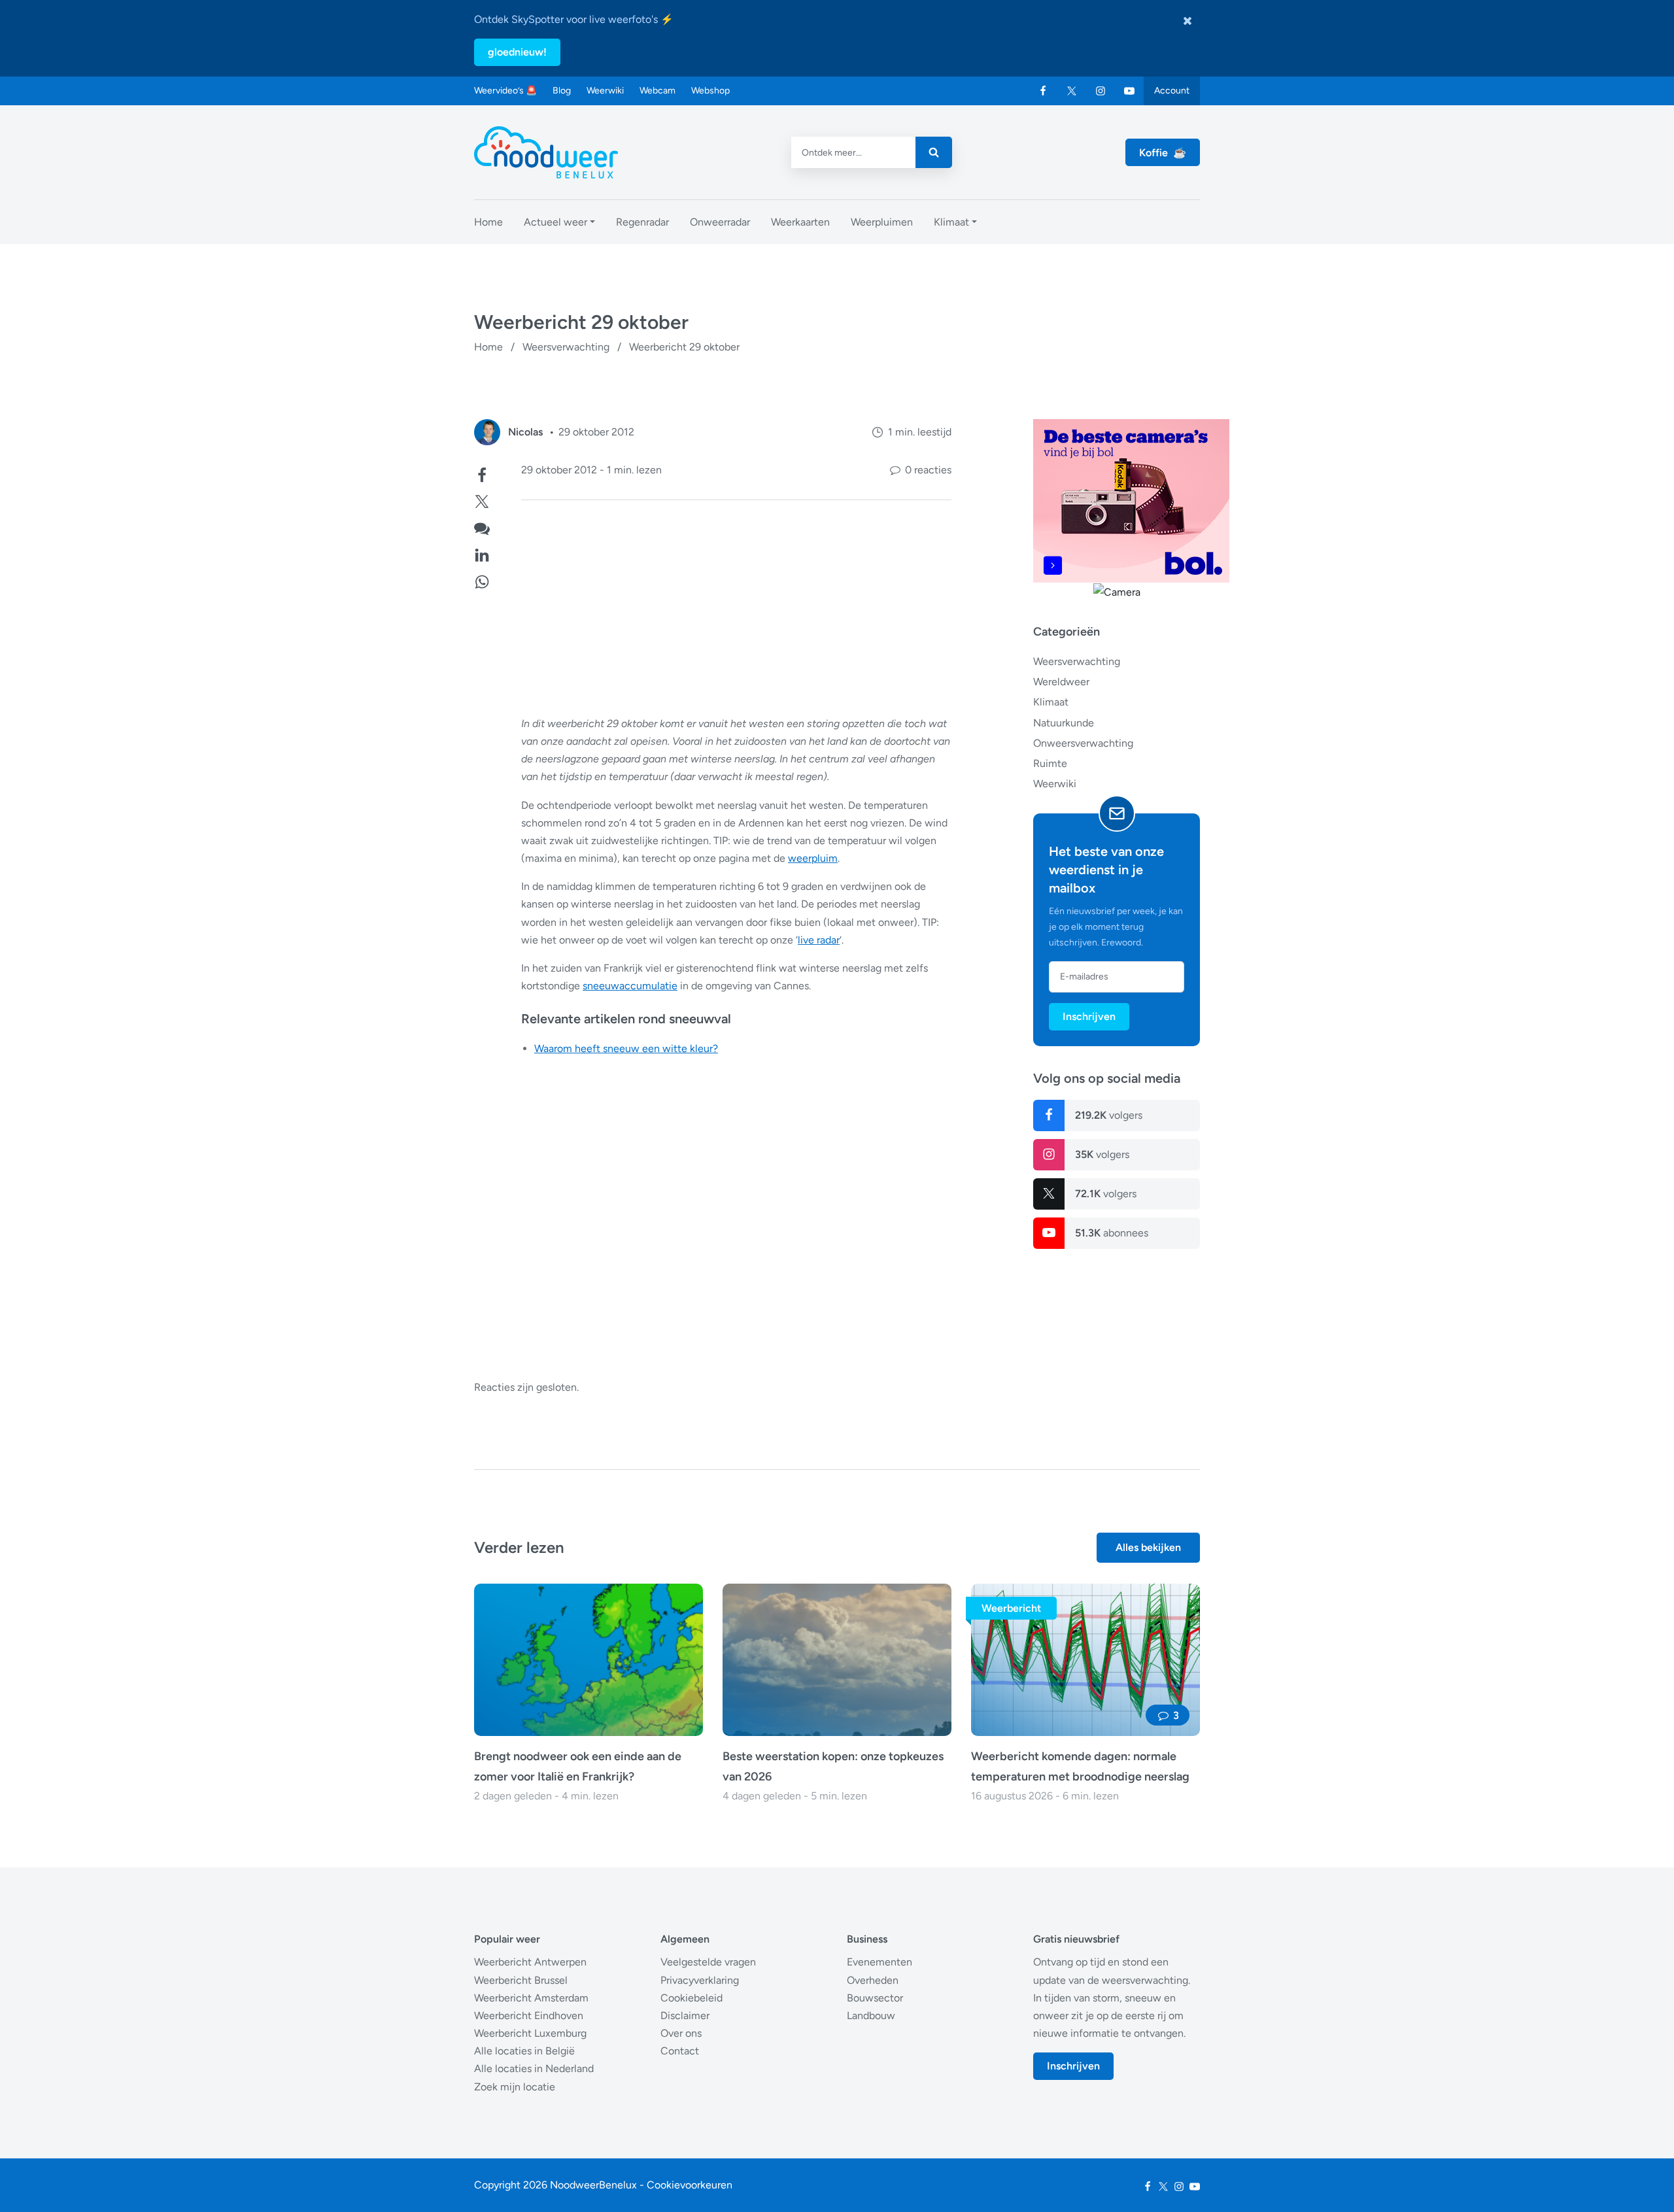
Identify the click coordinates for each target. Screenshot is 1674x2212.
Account (1172, 91)
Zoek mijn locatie (515, 2087)
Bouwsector (875, 1998)
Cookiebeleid (692, 1998)
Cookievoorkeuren (690, 2185)
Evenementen (880, 1962)
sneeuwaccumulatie (630, 986)
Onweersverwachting (1083, 743)
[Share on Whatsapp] (482, 580)
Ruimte (1050, 763)
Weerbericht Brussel (521, 1980)
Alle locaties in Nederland (534, 2068)
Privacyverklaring (700, 1980)
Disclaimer (685, 2016)
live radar (819, 940)
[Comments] (482, 527)
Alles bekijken (1148, 1547)
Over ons (681, 2033)
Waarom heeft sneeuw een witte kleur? (626, 1048)
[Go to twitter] (1072, 91)
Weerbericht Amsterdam (531, 1998)
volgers (1109, 1115)
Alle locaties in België (524, 2051)
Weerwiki (605, 91)
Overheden (873, 1980)
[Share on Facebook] (482, 474)
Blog (562, 91)
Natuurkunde (1064, 722)
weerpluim (813, 858)
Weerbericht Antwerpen (530, 1962)
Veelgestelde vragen (708, 1962)
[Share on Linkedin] (482, 553)
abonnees (1112, 1233)
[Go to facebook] (1043, 91)
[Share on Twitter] (482, 500)
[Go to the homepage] (546, 152)
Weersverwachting (566, 347)
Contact (680, 2051)
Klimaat (1051, 702)
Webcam (658, 91)
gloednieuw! (517, 52)
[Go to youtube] (1129, 91)
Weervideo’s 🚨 (505, 91)
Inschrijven (1089, 1016)
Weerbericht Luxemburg (530, 2033)
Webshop (710, 91)
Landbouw (871, 2016)
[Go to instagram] (1101, 91)
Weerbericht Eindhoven (529, 2016)
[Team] (487, 432)
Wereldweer (1061, 682)
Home (488, 347)
